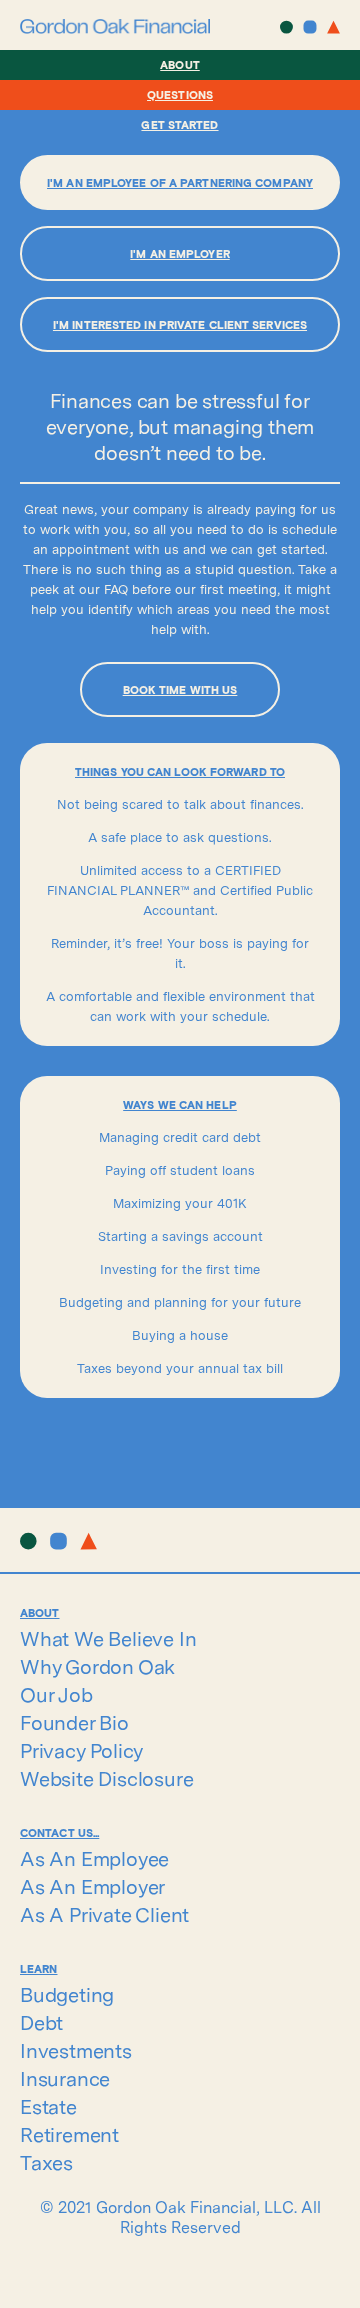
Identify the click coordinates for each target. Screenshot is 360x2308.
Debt (41, 2023)
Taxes (46, 2163)
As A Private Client (104, 1915)
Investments (76, 2051)
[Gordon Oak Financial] (115, 27)
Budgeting (67, 1995)
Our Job (56, 1695)
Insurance (65, 2079)
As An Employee (94, 1859)
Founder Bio (74, 1723)
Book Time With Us (180, 689)
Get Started (179, 124)
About (180, 64)
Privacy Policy (81, 1751)
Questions (180, 94)
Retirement (69, 2135)
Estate (48, 2107)
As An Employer (92, 1887)
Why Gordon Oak (97, 1667)
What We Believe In (108, 1639)
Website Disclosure (106, 1779)
